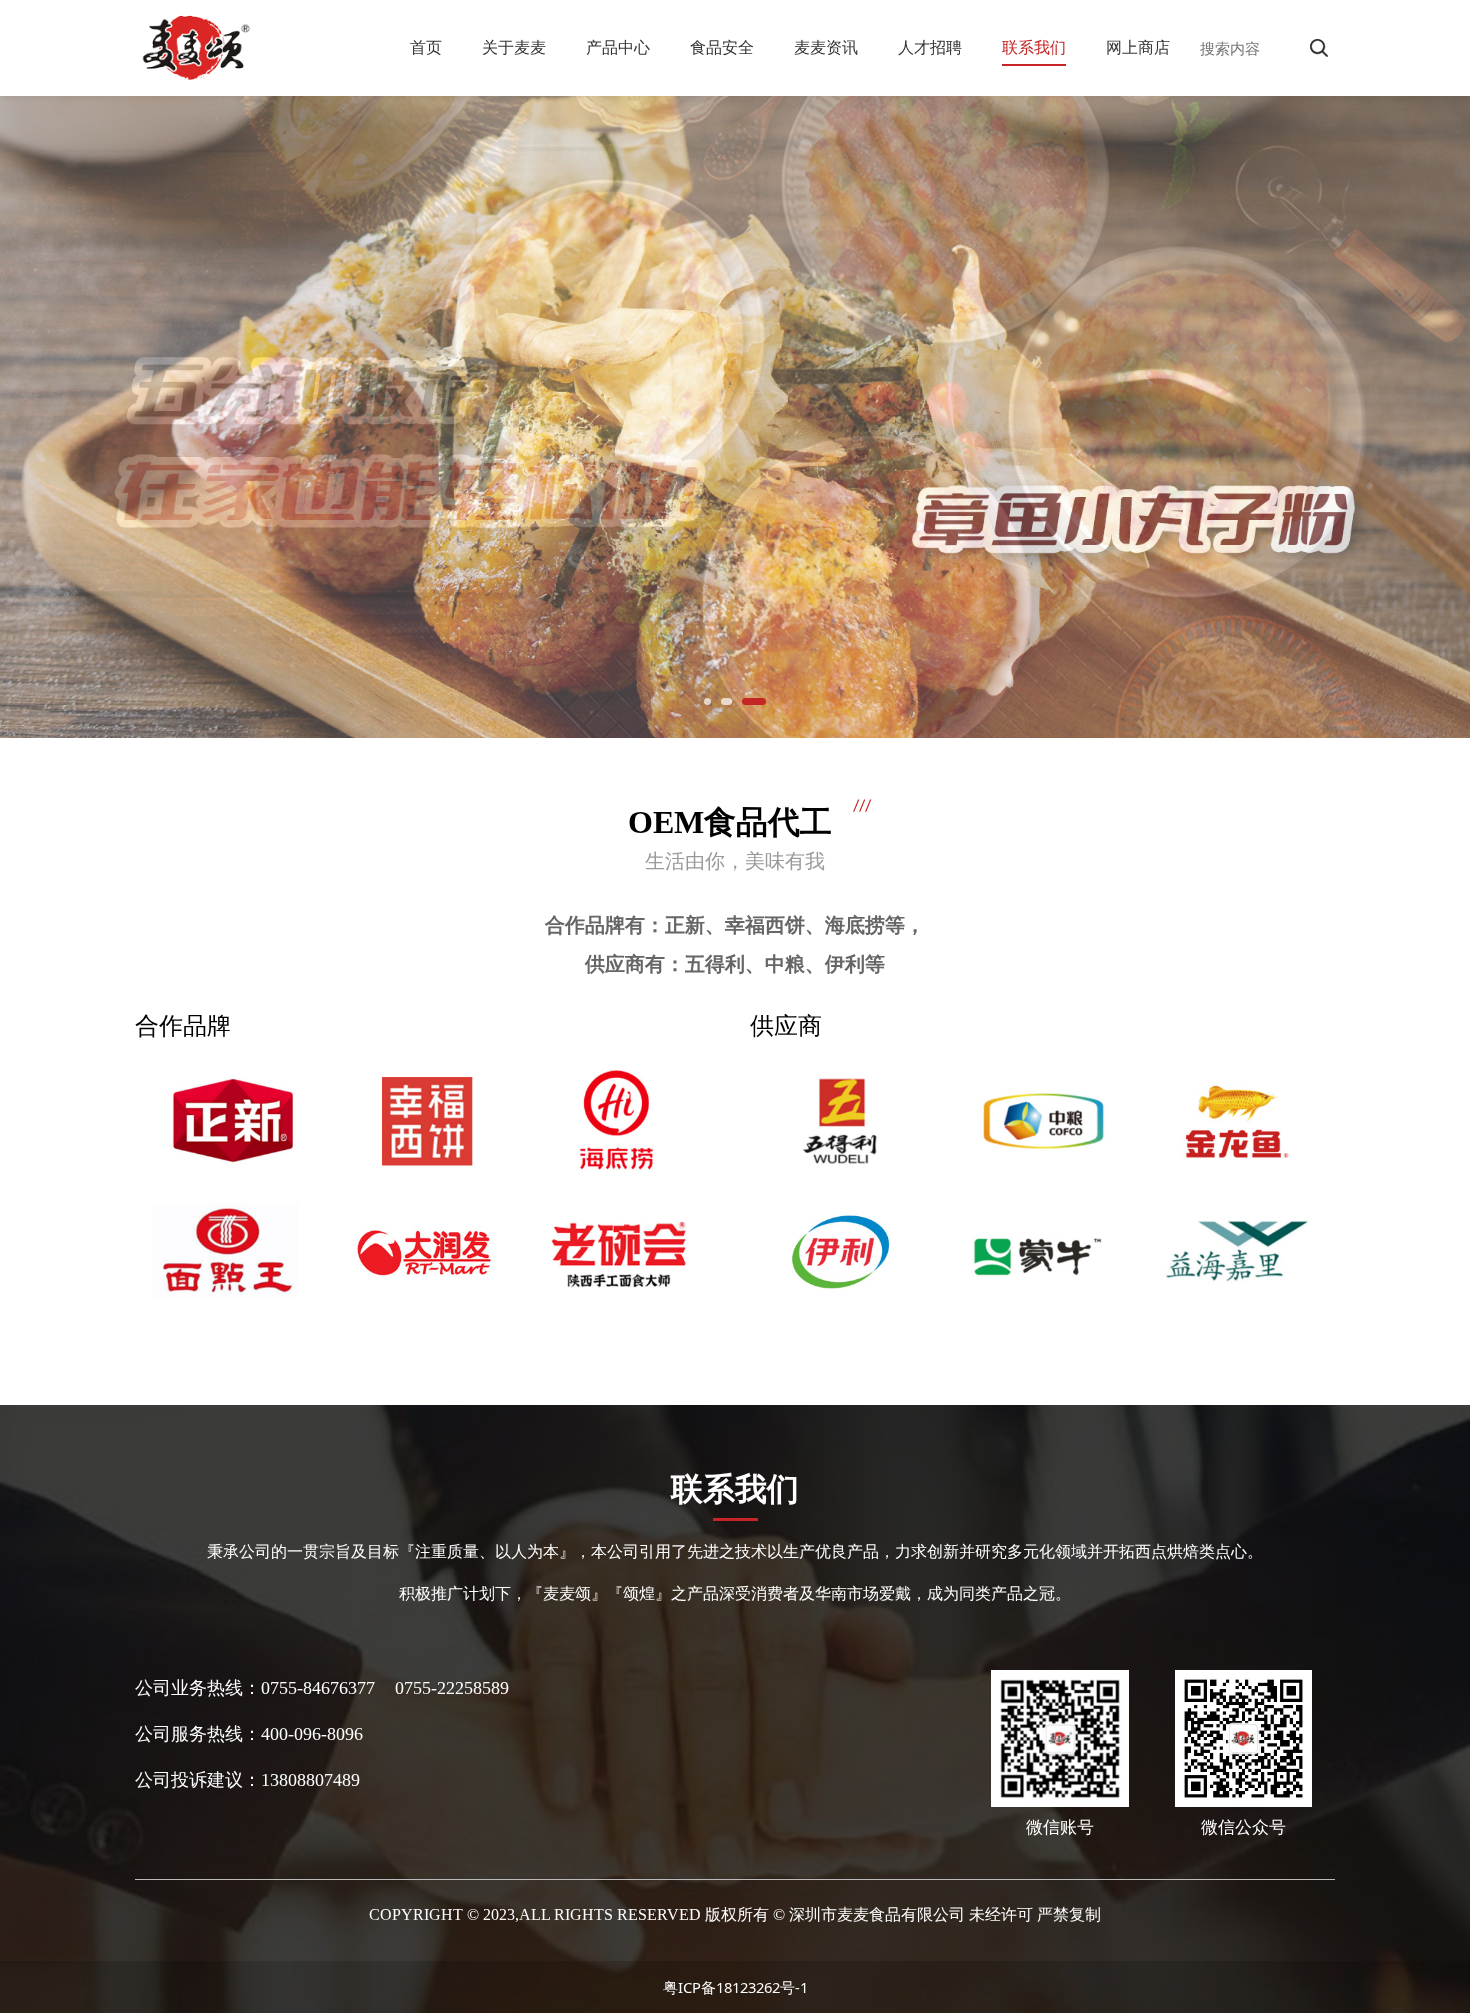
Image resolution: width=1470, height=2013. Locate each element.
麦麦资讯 (826, 47)
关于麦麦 (514, 47)
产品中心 (618, 47)
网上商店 (1138, 47)
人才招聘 (930, 47)
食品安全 (722, 47)
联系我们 (1034, 47)
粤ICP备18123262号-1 (735, 1987)
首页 (426, 47)
